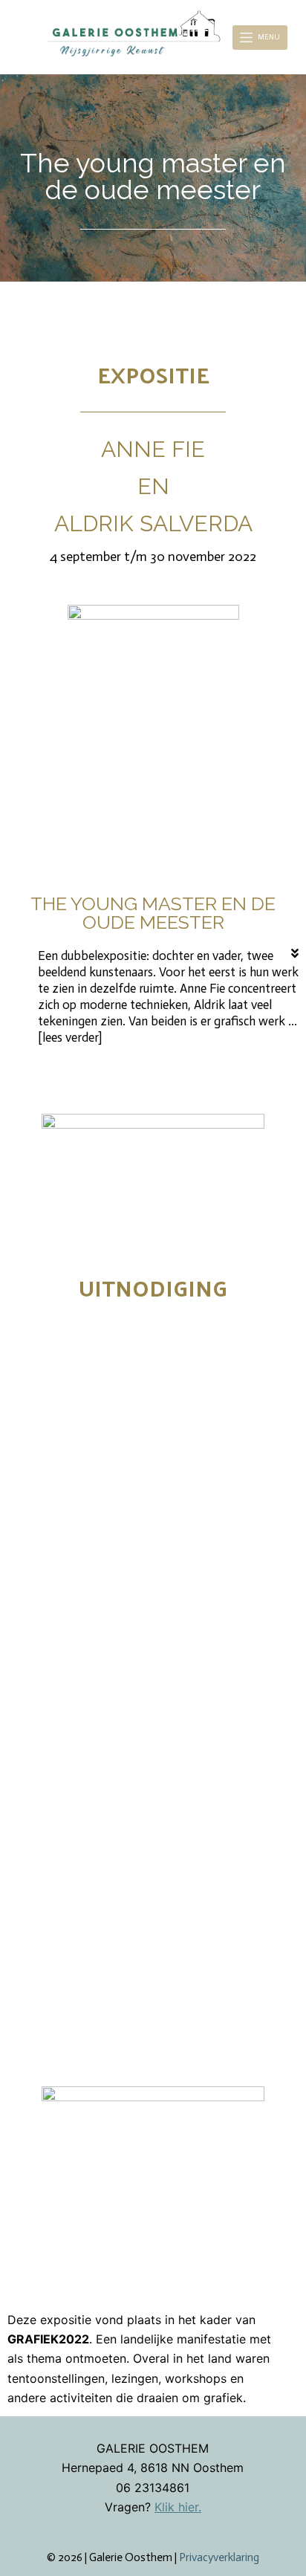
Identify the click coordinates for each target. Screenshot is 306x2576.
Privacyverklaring (219, 2557)
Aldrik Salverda (153, 523)
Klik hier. (178, 2507)
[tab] (162, 997)
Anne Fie (153, 449)
